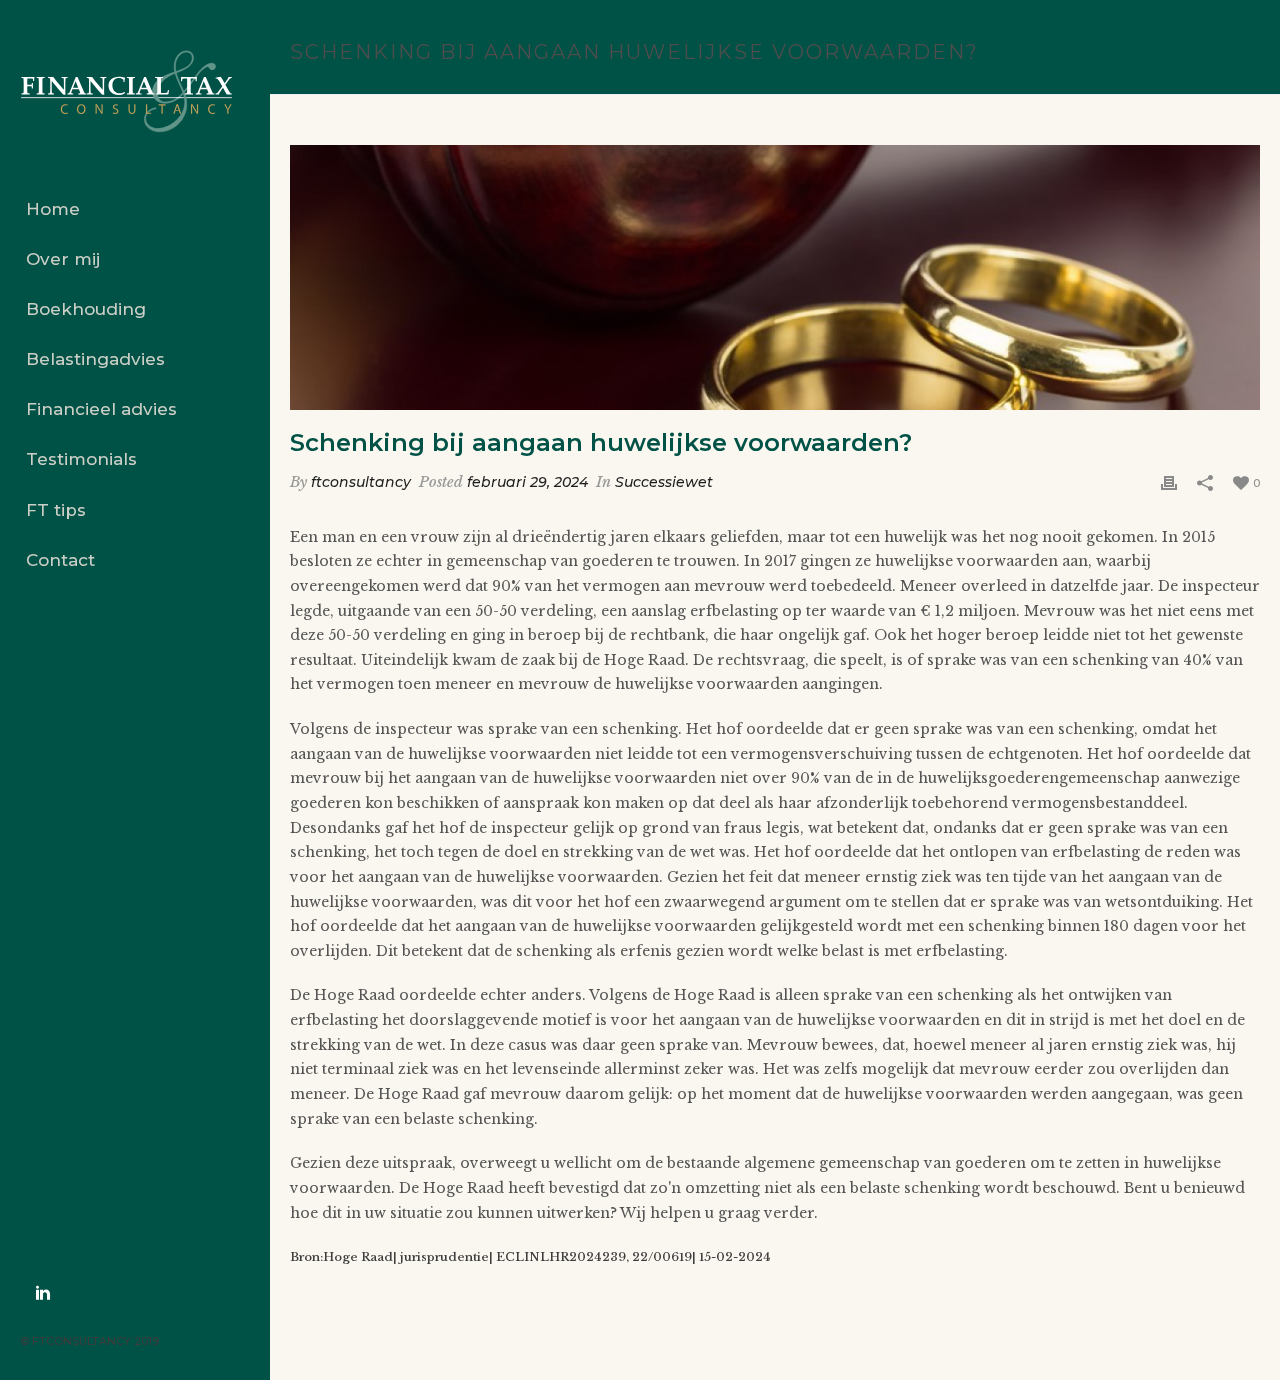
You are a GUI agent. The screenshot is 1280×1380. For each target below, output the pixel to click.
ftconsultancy (361, 482)
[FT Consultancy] (135, 92)
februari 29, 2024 (527, 482)
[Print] (1169, 482)
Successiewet (664, 482)
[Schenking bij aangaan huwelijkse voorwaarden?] (775, 277)
